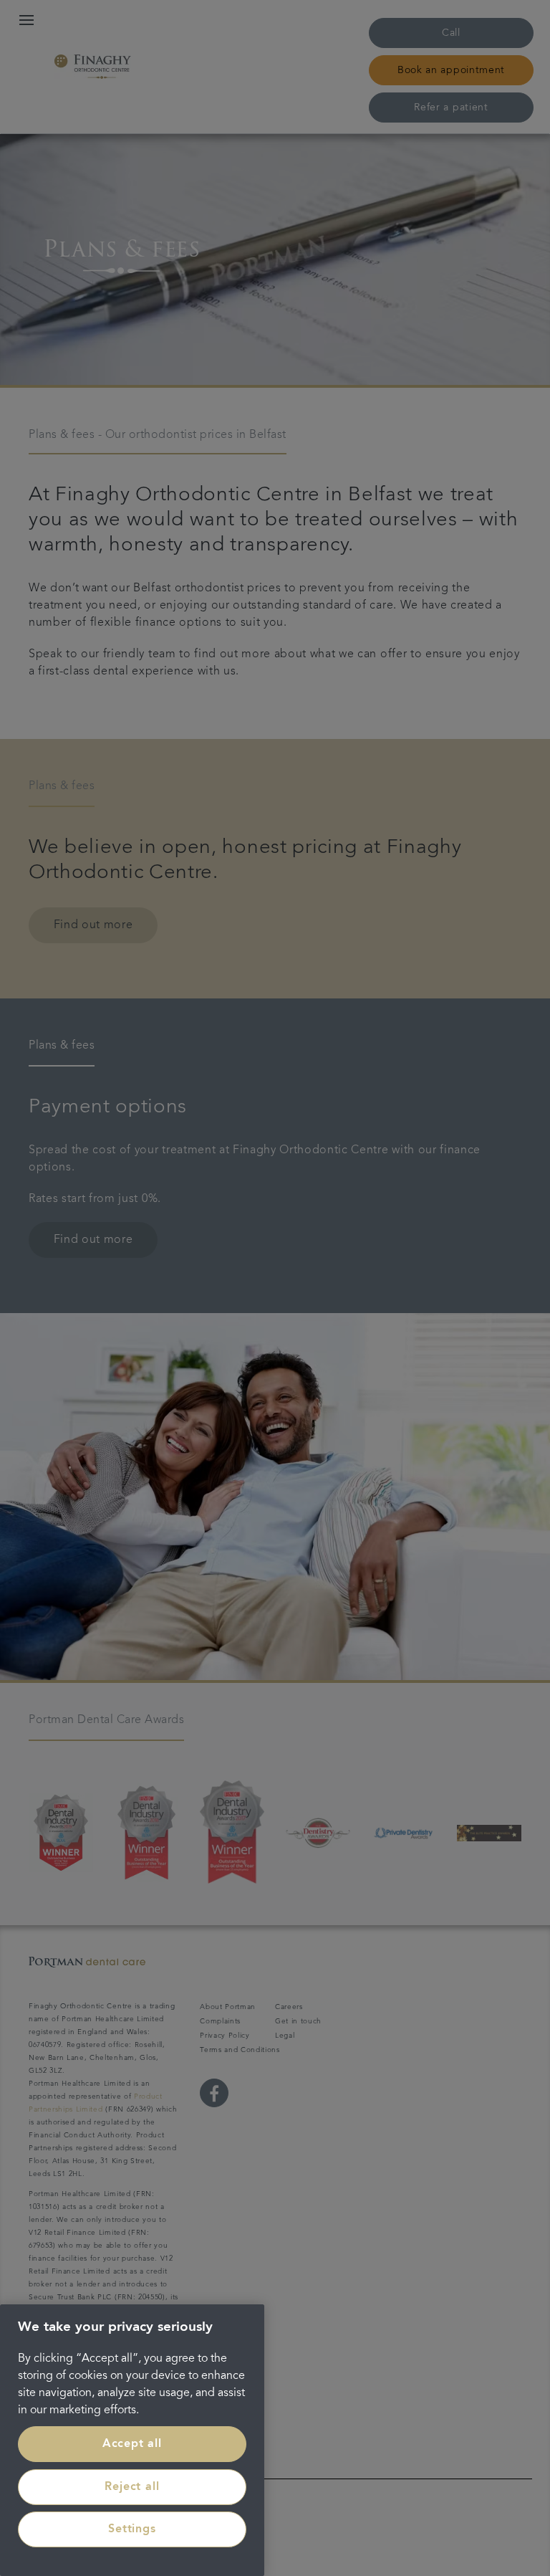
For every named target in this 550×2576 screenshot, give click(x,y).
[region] (132, 2440)
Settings (132, 2529)
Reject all (132, 2487)
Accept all (132, 2444)
